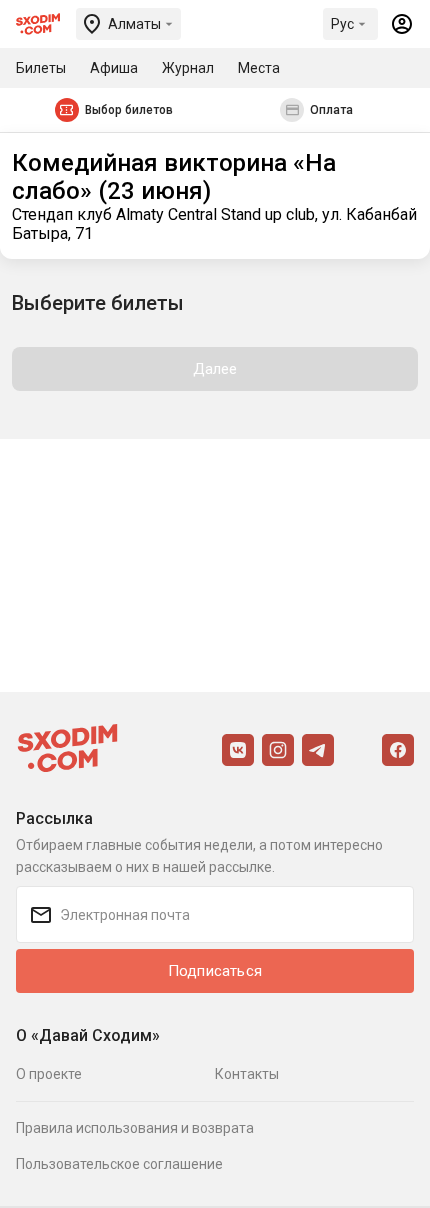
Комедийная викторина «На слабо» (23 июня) (174, 177)
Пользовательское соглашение (119, 1164)
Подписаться (215, 971)
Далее (215, 369)
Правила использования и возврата (135, 1128)
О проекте (49, 1074)
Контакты (247, 1074)
